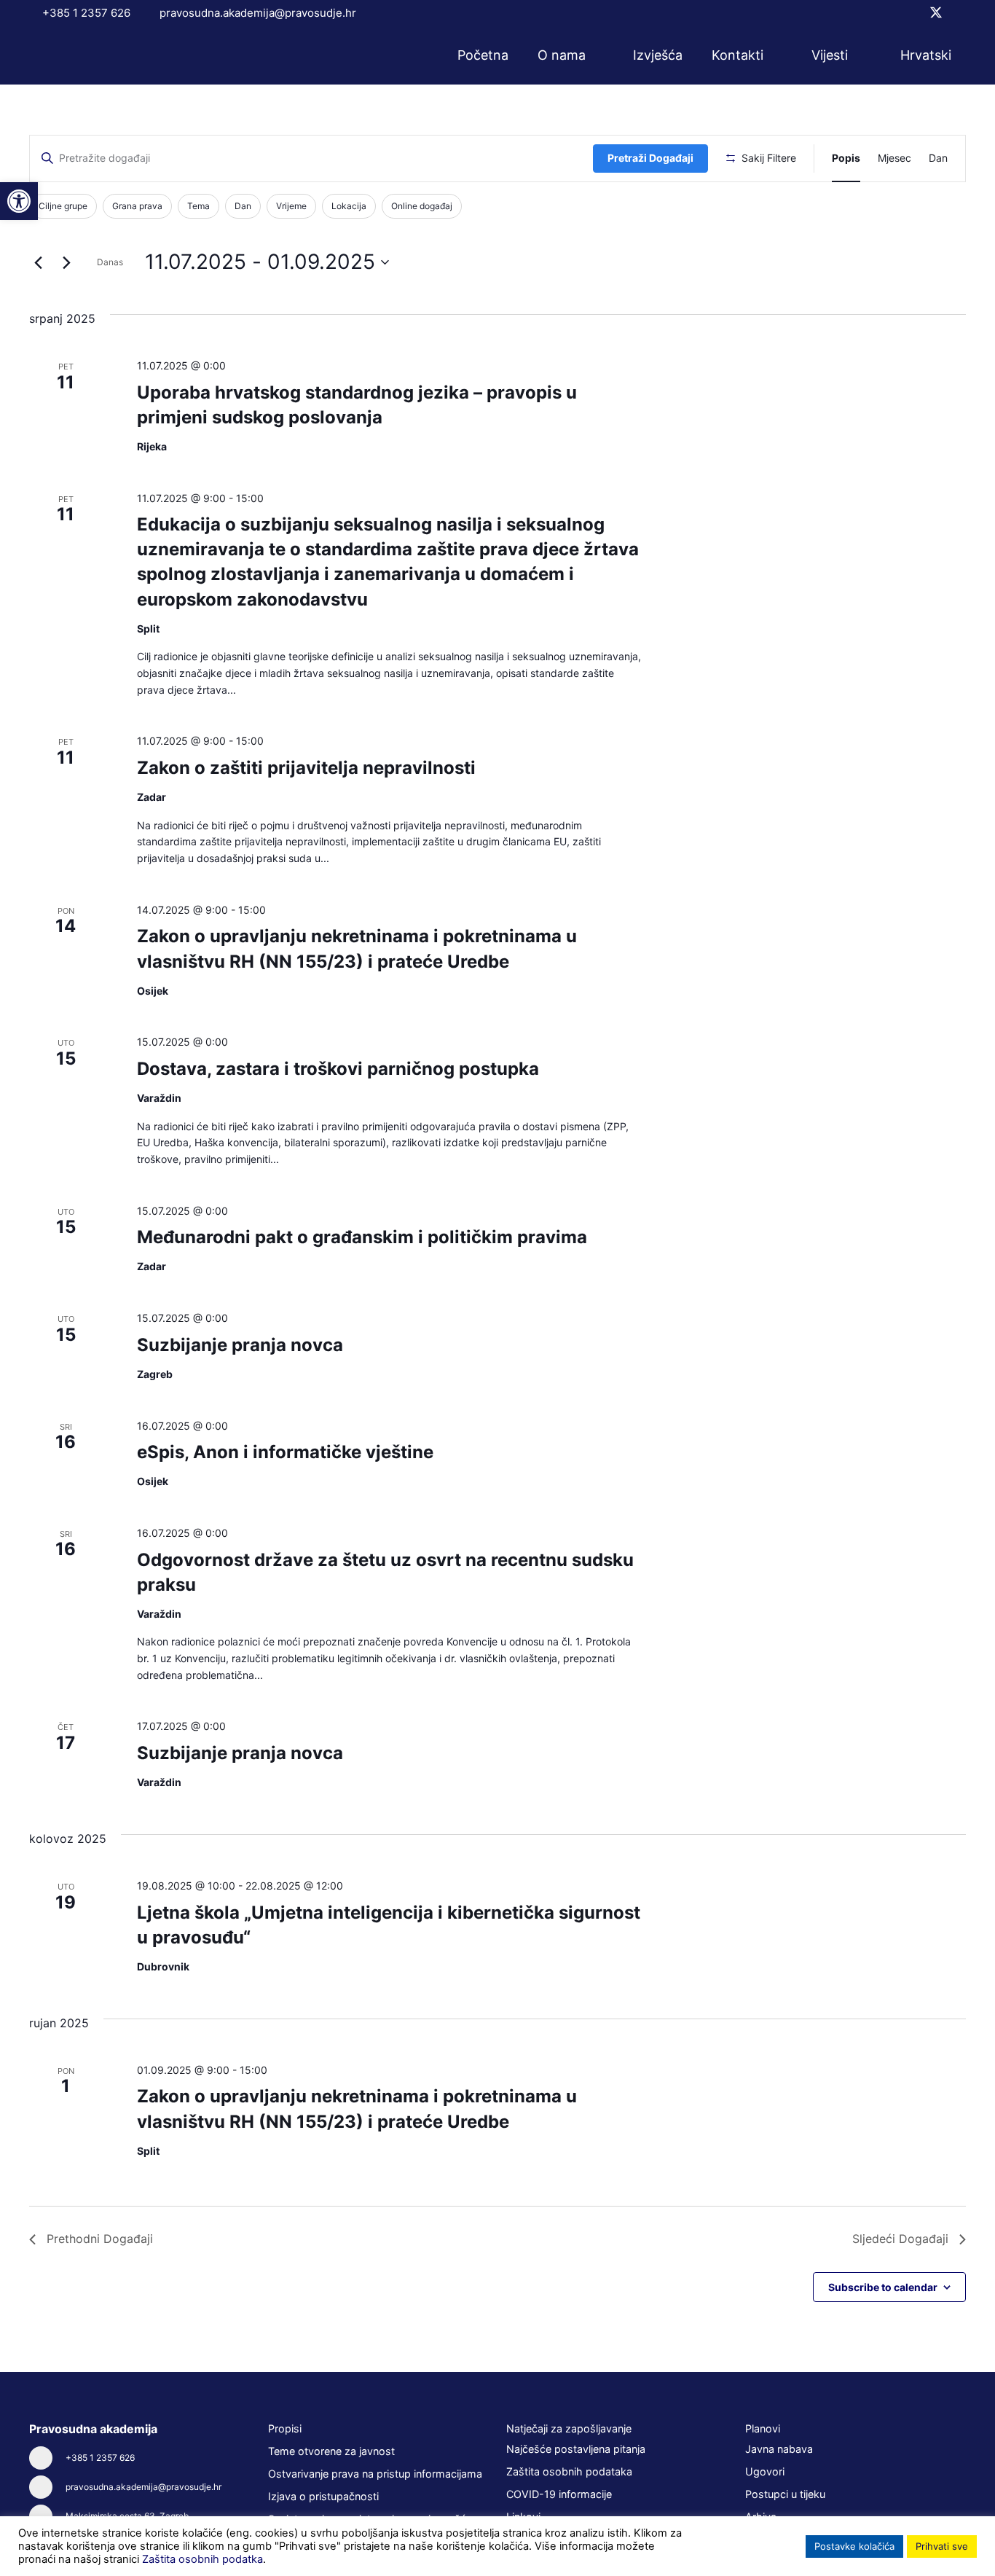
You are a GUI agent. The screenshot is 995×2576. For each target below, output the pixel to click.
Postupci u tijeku (785, 2494)
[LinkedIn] (961, 12)
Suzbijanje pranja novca (240, 1345)
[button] (595, 55)
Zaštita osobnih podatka (202, 2559)
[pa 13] (82, 55)
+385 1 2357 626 (100, 2458)
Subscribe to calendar (883, 2287)
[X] (936, 13)
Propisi (285, 2428)
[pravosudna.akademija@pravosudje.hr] (47, 2487)
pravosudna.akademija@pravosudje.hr (143, 2487)
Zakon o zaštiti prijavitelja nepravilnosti (306, 768)
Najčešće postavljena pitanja (576, 2449)
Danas (110, 262)
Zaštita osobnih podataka (569, 2471)
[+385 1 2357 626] (47, 2458)
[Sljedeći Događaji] (66, 262)
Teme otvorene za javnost (331, 2451)
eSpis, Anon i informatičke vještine (285, 1452)
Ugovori (765, 2471)
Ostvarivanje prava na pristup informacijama (375, 2474)
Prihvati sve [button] (942, 2546)
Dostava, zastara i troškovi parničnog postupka (338, 1069)
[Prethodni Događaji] (38, 262)
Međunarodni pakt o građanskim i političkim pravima (362, 1237)
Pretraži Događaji (650, 158)
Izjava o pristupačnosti (323, 2496)
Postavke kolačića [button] (854, 2546)
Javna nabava (779, 2449)
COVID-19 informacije (559, 2494)
